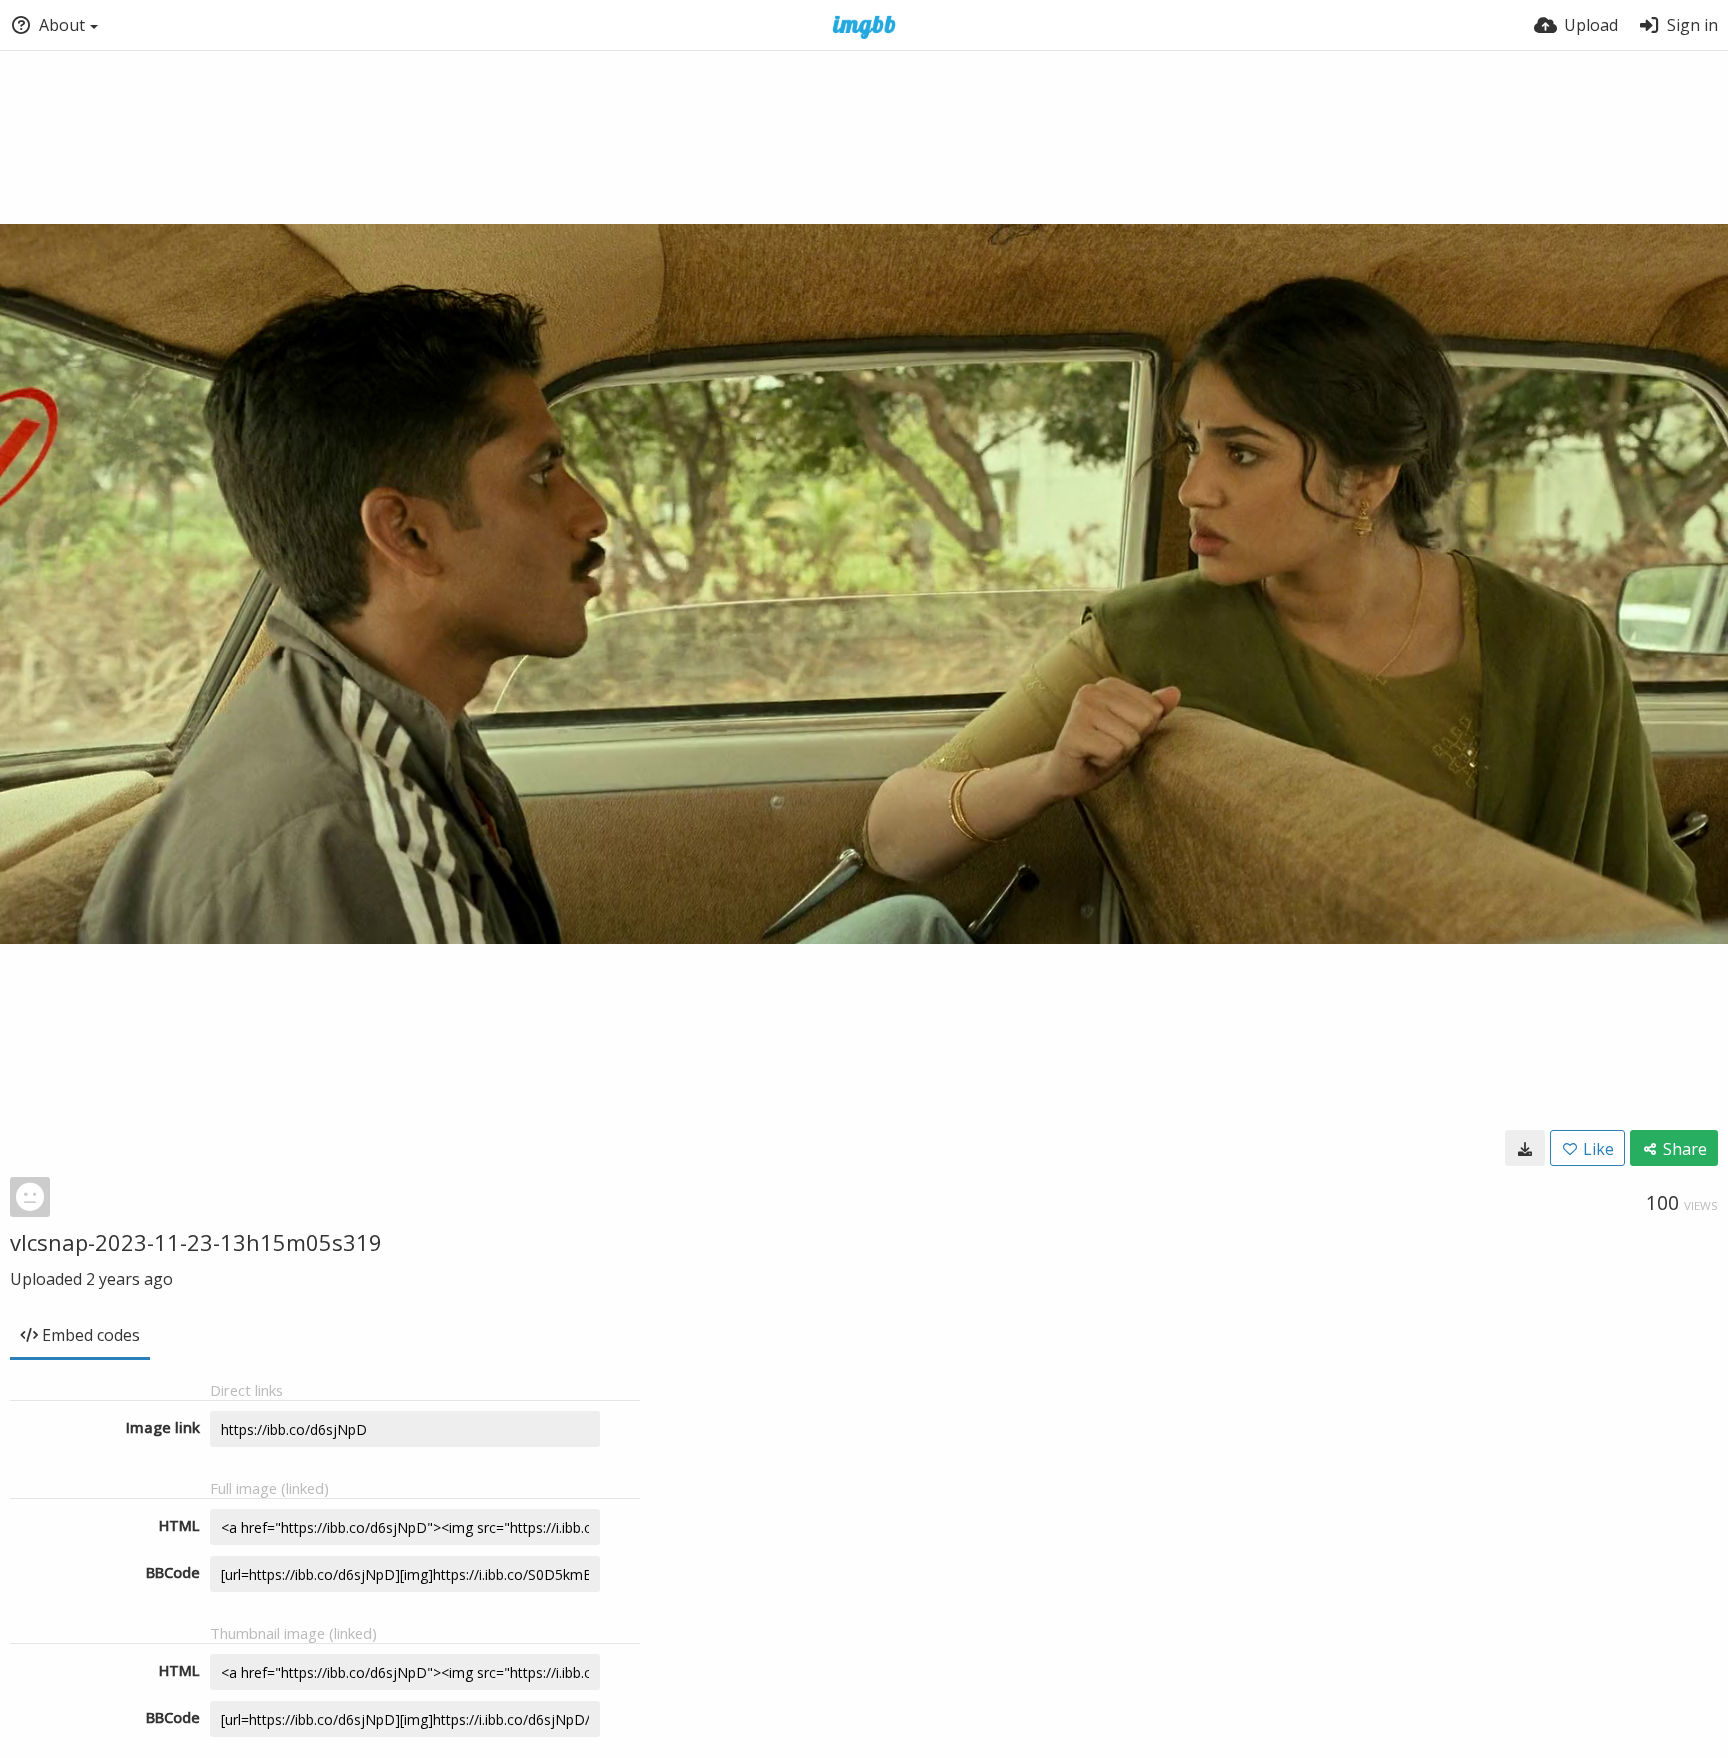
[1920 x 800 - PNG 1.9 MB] (1525, 1148)
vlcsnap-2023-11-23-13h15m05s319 (196, 1242)
